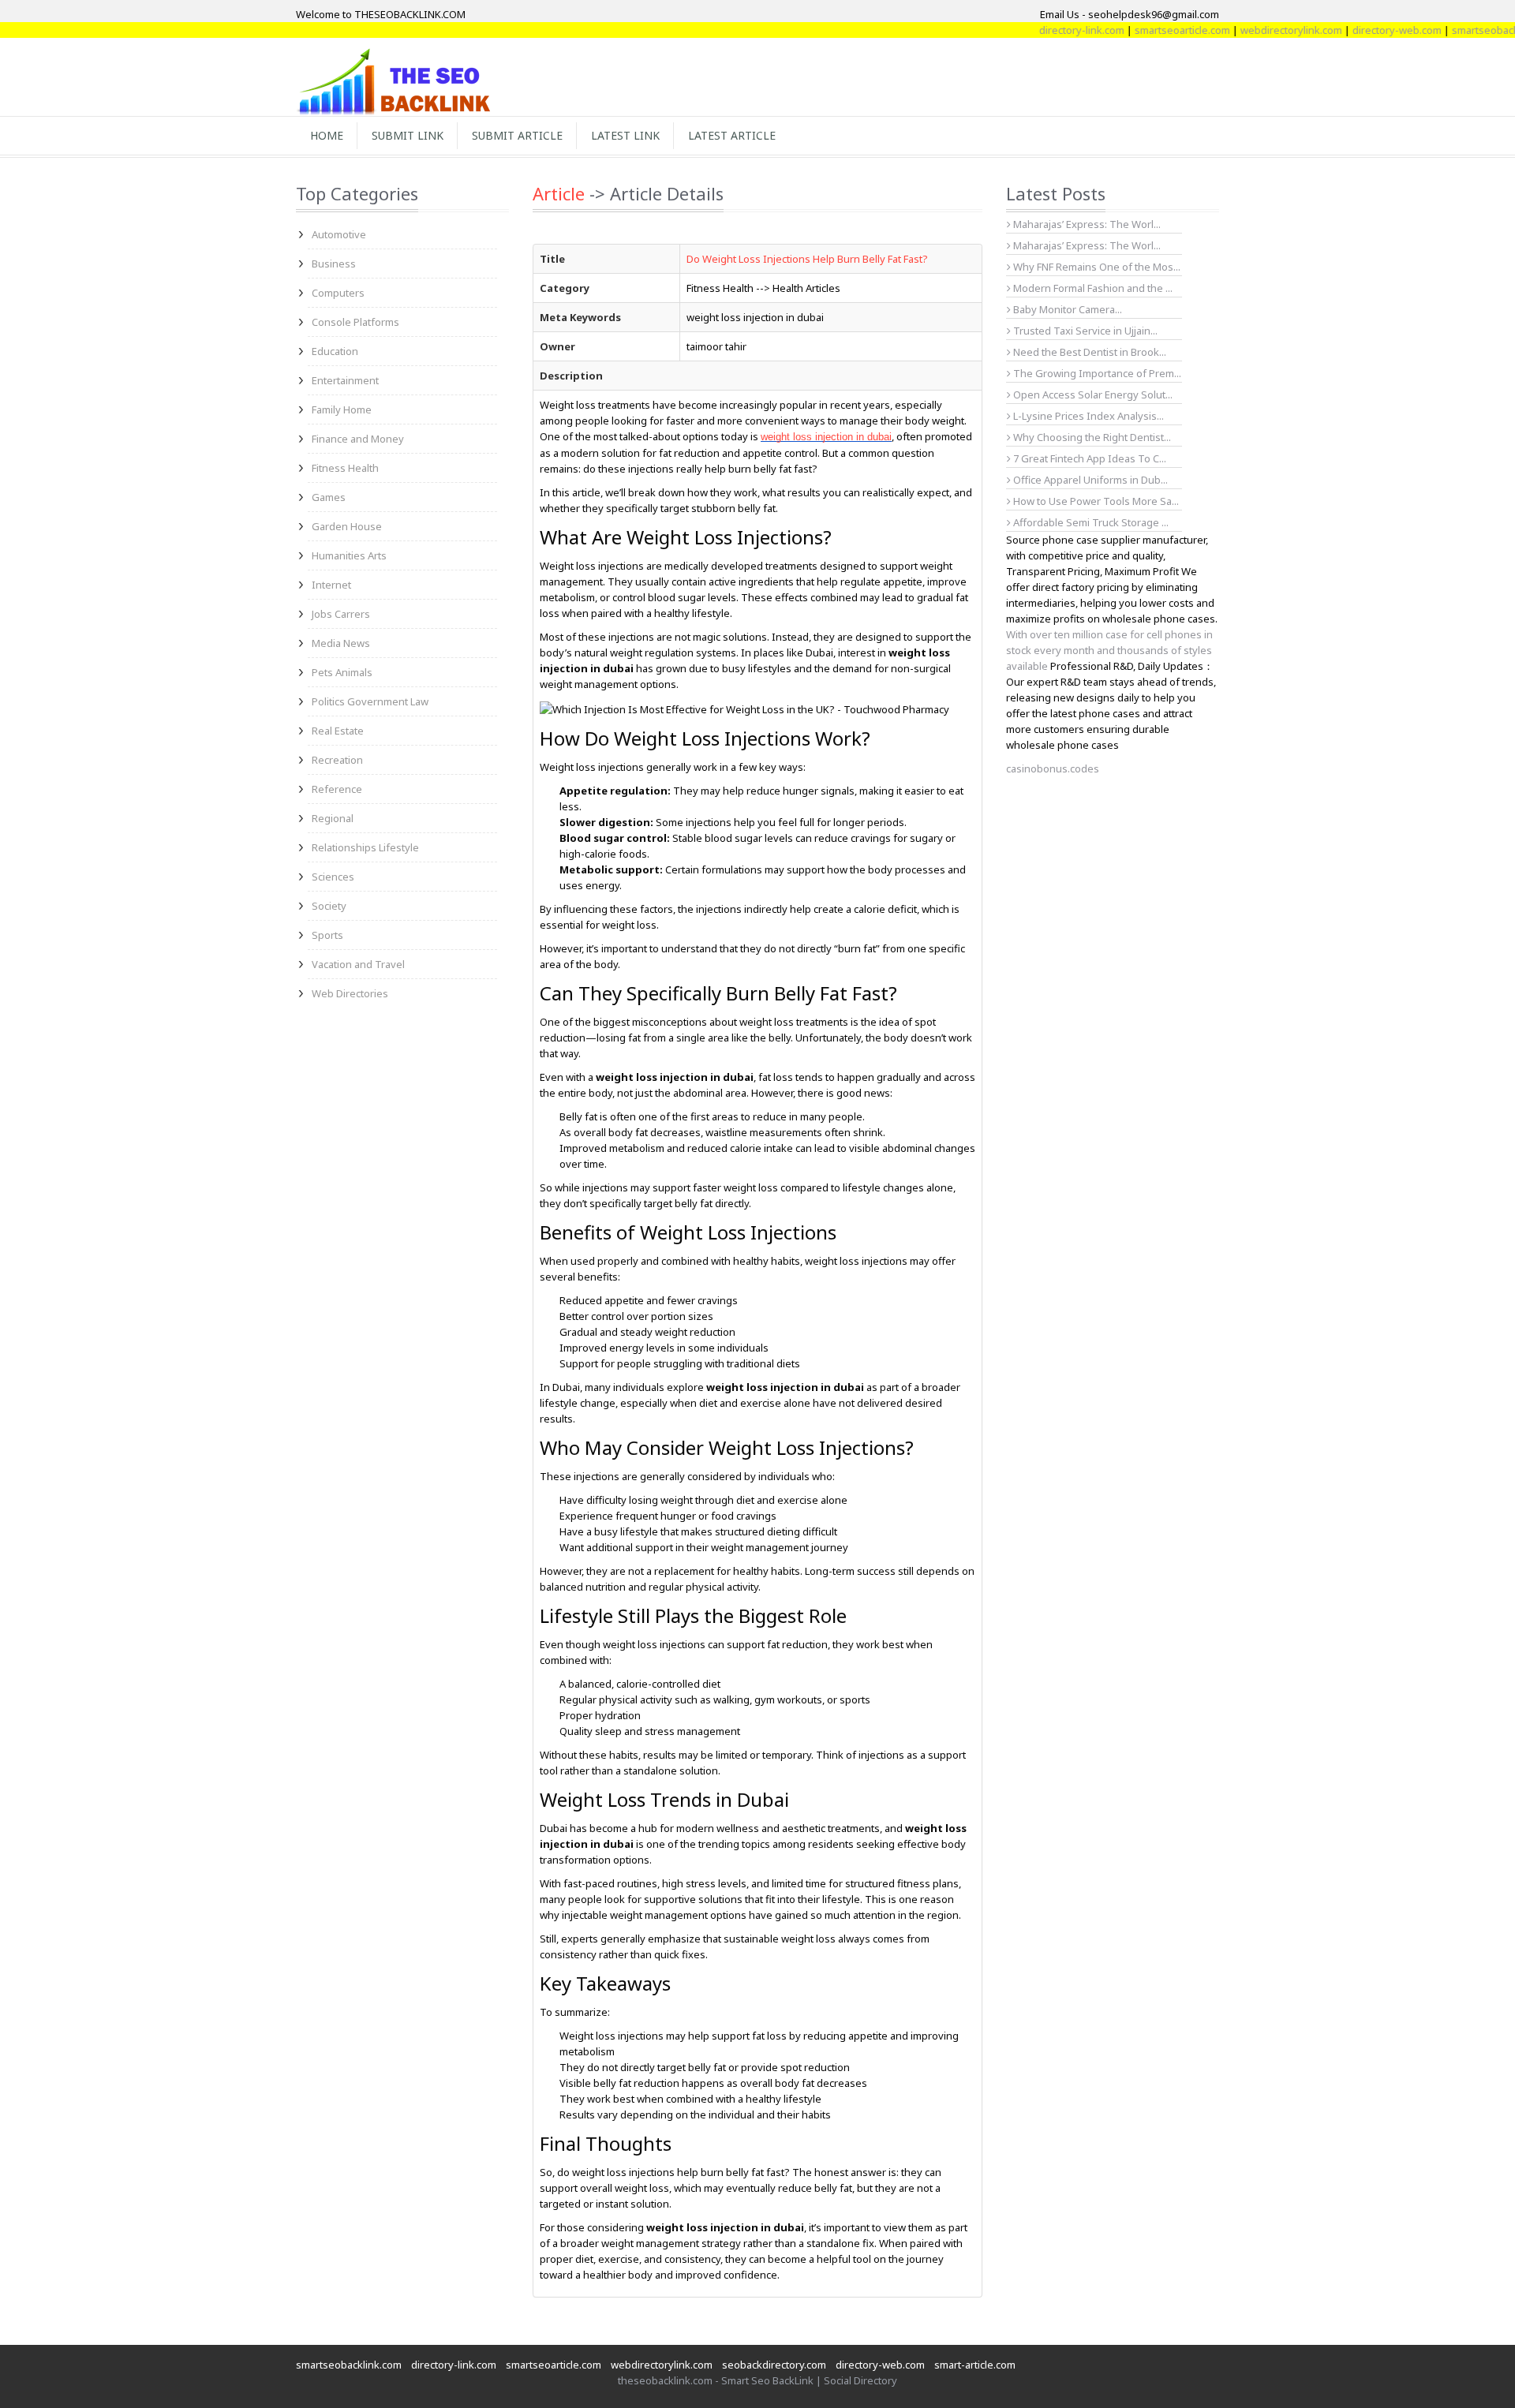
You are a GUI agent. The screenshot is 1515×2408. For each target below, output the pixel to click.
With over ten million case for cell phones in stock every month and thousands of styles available (1109, 650)
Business (334, 264)
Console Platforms (355, 322)
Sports (327, 935)
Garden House (347, 526)
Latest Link (625, 135)
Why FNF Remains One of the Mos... (1096, 267)
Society (329, 906)
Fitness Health (345, 468)
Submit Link (408, 135)
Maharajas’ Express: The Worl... (1086, 224)
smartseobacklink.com (349, 2365)
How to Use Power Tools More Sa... (1095, 501)
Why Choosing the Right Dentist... (1091, 437)
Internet (331, 585)
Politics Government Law (370, 701)
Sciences (333, 877)
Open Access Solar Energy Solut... (1092, 394)
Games (329, 497)
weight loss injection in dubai (826, 437)
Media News (341, 643)
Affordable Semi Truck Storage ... (1090, 522)
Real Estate (338, 731)
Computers (338, 293)
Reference (337, 789)
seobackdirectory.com (774, 2365)
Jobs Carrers (341, 614)
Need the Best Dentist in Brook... (1089, 352)
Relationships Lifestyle (365, 847)
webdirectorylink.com (1250, 30)
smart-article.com (975, 2365)
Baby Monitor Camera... (1066, 309)
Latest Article (732, 135)
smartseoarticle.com (1141, 30)
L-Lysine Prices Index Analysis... (1087, 416)
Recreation (337, 760)
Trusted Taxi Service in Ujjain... (1084, 331)
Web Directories (350, 993)
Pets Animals (342, 672)
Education (335, 351)
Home (327, 135)
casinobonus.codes (1053, 768)
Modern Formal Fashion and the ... (1092, 288)
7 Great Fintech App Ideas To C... (1089, 458)
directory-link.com (1041, 30)
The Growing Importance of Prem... (1096, 373)
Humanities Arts (349, 555)
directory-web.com (1356, 30)
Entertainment (345, 380)
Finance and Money (358, 439)
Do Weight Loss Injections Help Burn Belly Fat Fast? (807, 259)
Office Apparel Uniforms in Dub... (1089, 480)
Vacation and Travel (358, 964)
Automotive (339, 234)
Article (559, 193)
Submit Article (517, 135)
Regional (333, 818)
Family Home (342, 409)
